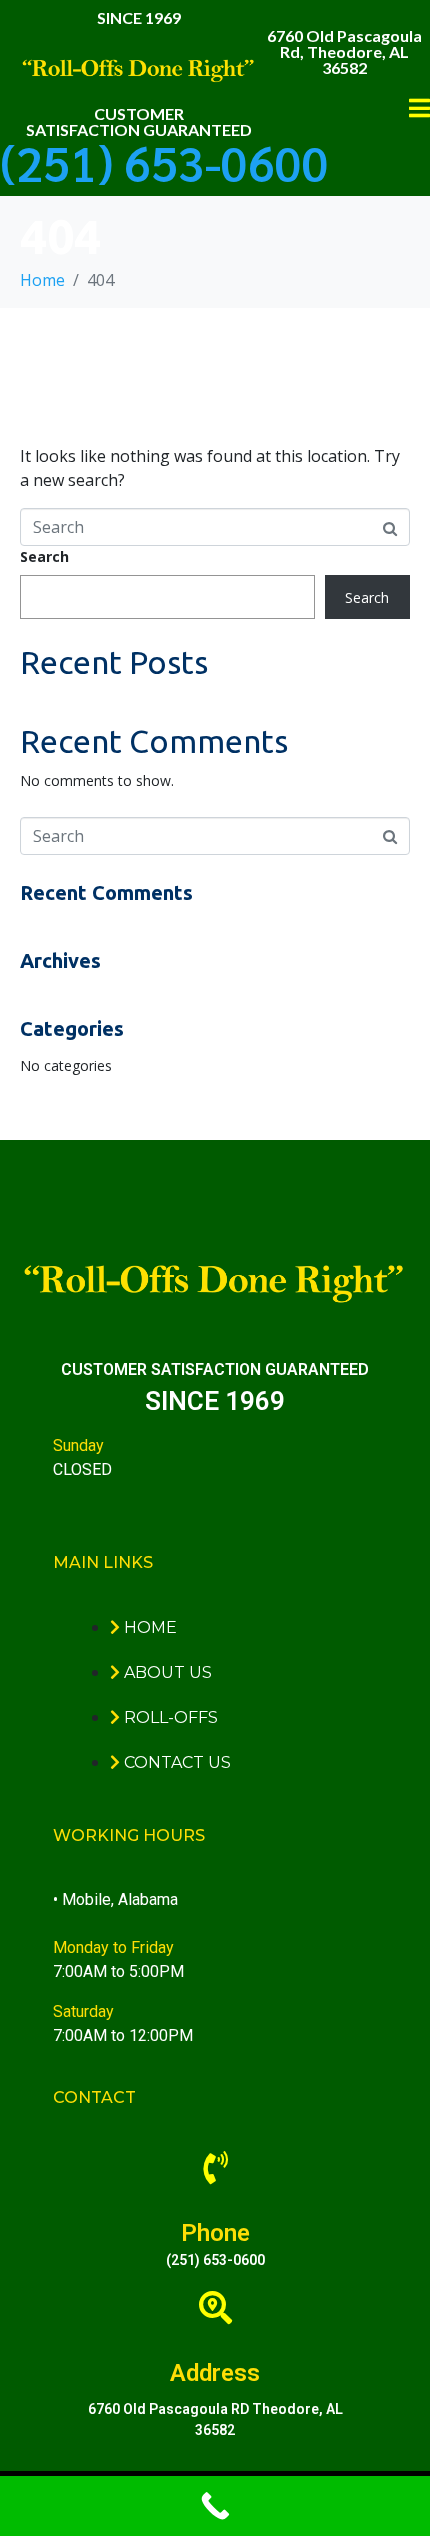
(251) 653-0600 (164, 162)
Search (44, 556)
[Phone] (215, 2167)
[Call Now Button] (215, 2506)
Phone (215, 2233)
